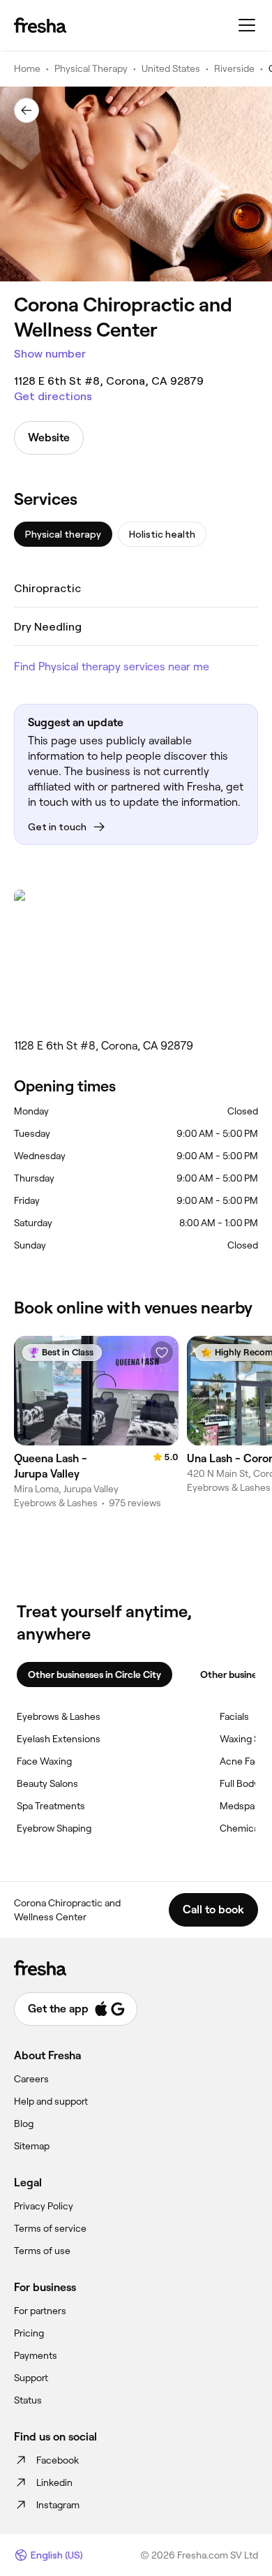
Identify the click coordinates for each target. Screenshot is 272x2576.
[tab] (63, 534)
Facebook (58, 2460)
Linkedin (54, 2482)
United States (171, 68)
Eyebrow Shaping (54, 1828)
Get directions (53, 396)
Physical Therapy (91, 68)
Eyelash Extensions (59, 1739)
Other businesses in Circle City (95, 1675)
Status (28, 2400)
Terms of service (50, 2228)
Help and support (51, 2101)
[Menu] (247, 25)
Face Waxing (44, 1761)
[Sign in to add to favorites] (162, 1353)
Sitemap (32, 2146)
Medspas (240, 1806)
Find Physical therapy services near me (112, 667)
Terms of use (42, 2251)
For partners (40, 2311)
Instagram (58, 2505)
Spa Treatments (51, 1806)
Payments (36, 2355)
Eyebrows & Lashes (59, 1716)
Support (31, 2378)
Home (27, 68)
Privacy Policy (44, 2206)
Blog (24, 2124)
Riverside (234, 68)
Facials (234, 1716)
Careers (31, 2079)
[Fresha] (40, 25)
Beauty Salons (47, 1783)
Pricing (29, 2333)
